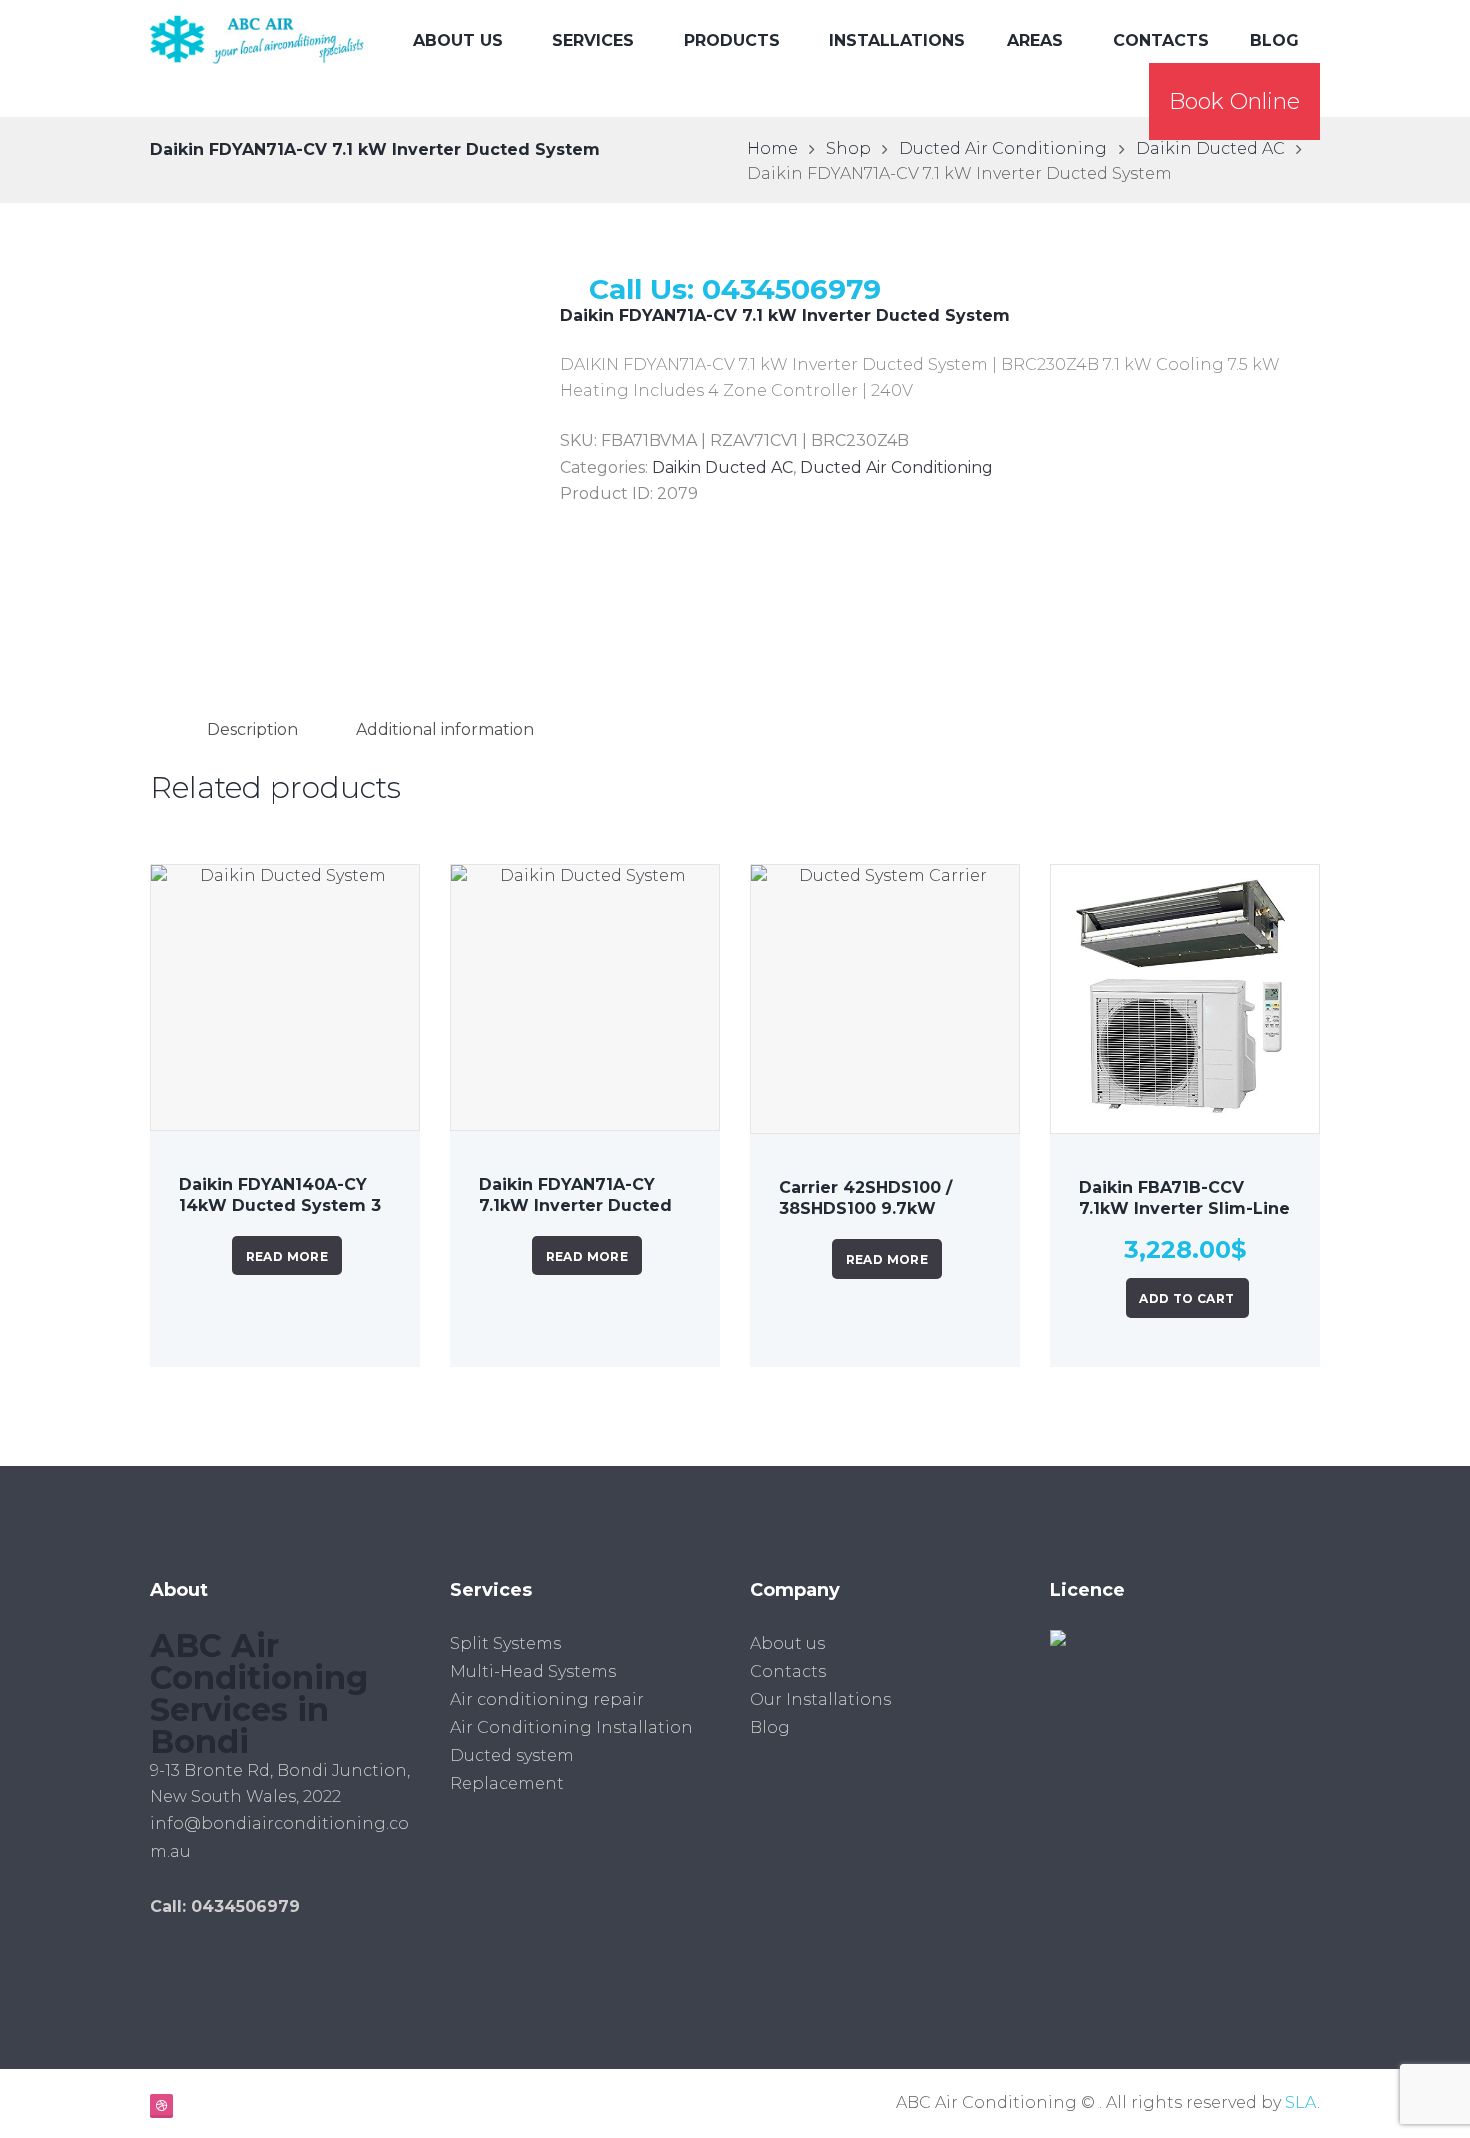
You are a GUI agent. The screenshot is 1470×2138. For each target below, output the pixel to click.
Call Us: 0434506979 (735, 289)
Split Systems (505, 1643)
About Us (458, 40)
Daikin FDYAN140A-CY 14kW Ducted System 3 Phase (280, 1205)
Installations (897, 40)
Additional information (445, 729)
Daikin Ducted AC (1210, 148)
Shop (848, 148)
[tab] (252, 729)
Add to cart (1186, 1298)
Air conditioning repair (547, 1699)
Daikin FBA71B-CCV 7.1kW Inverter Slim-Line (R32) (1184, 1208)
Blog (1274, 40)
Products (732, 40)
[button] (1234, 101)
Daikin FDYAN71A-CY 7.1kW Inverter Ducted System (575, 1205)
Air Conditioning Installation (571, 1727)
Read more (287, 1256)
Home (772, 148)
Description (252, 729)
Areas (1035, 40)
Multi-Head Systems (533, 1671)
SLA (1301, 2102)
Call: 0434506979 (225, 1906)
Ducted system (512, 1755)
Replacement (507, 1783)
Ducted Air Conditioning (1003, 148)
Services (593, 40)
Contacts (1161, 40)
